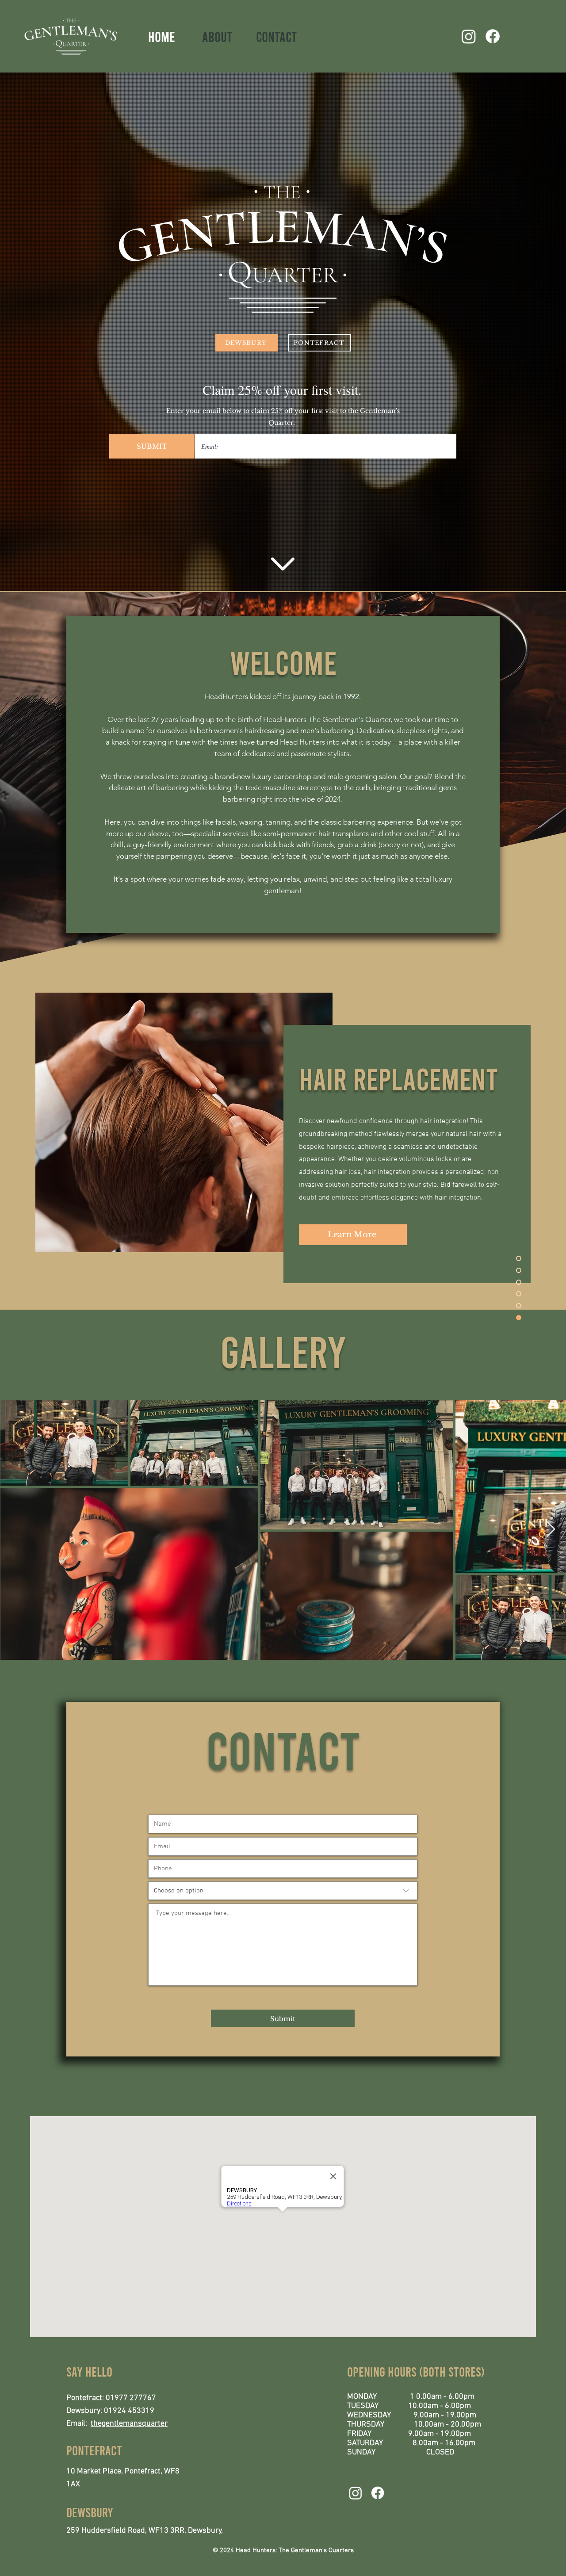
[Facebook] (493, 36)
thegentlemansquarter (129, 2424)
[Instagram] (469, 36)
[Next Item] (551, 1530)
